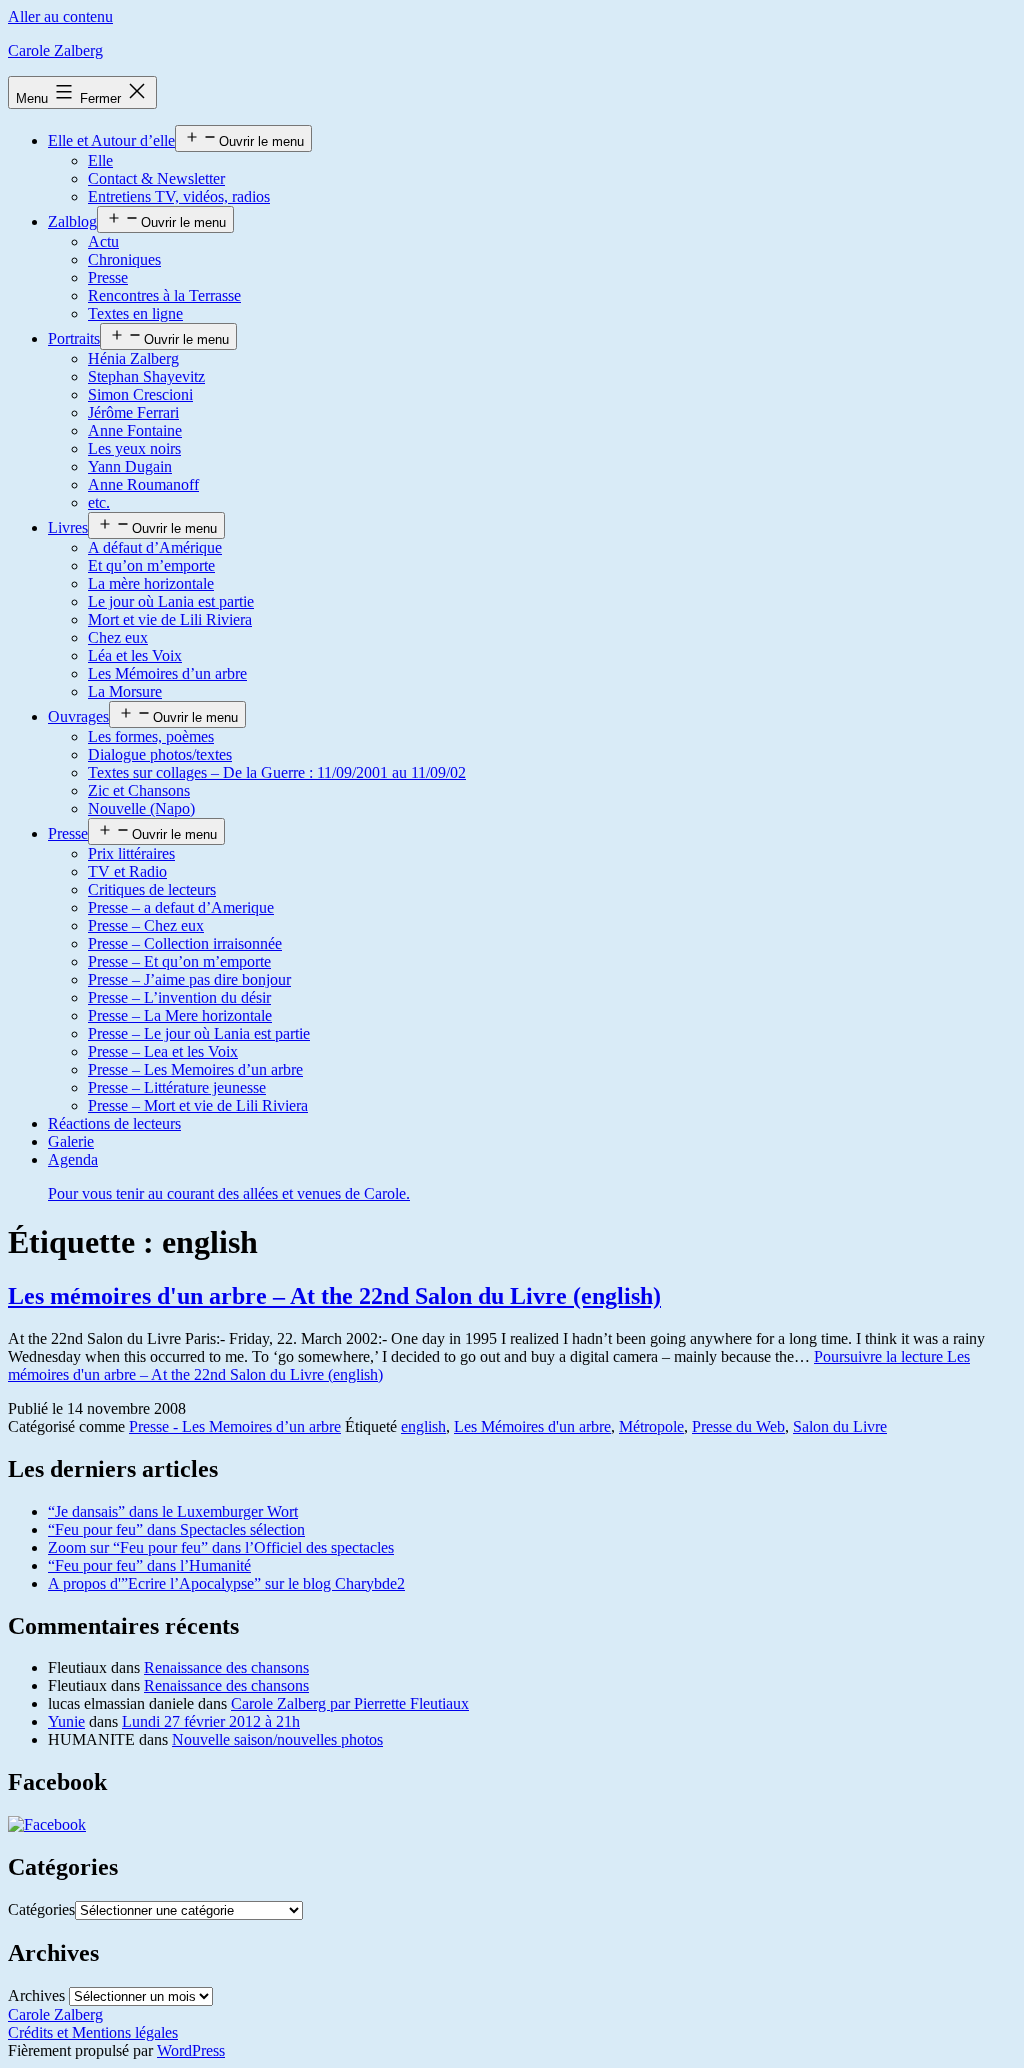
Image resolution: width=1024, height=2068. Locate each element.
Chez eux (118, 637)
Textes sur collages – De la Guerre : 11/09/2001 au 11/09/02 (277, 772)
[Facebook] (47, 1824)
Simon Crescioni (140, 394)
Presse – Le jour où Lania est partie (199, 1033)
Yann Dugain (130, 466)
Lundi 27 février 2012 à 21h (211, 1721)
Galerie (71, 1141)
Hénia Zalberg (133, 358)
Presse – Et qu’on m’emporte (179, 961)
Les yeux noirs (134, 448)
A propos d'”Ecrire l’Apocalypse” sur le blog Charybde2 (226, 1583)
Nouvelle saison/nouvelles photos (277, 1739)
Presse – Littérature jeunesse (177, 1087)
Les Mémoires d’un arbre (167, 673)
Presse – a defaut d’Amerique (181, 907)
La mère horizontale (151, 583)
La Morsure (125, 691)
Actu (103, 241)
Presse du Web (738, 1426)
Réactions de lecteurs (114, 1123)
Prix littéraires (131, 853)
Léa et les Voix (135, 655)
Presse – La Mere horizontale (180, 1015)
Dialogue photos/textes (160, 754)
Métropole (651, 1426)
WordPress (191, 2050)
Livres (68, 527)
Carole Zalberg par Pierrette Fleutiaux (350, 1703)
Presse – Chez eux (146, 925)
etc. (99, 502)
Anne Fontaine (135, 430)
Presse (108, 277)
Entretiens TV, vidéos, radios (179, 196)
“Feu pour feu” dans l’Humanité (149, 1565)
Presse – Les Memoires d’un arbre (195, 1069)
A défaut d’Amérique (155, 547)
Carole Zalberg (55, 50)
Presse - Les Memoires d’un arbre (235, 1426)
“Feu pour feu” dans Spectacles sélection (176, 1529)
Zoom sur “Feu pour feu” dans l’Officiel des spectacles (221, 1547)
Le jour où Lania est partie (171, 601)
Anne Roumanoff (143, 484)
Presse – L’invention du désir (179, 997)
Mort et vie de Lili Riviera (170, 619)
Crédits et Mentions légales (93, 2032)
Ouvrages (78, 716)
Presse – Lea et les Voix (163, 1051)
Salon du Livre (840, 1426)
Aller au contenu (60, 16)
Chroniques (124, 259)
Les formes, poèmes (151, 736)
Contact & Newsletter (156, 178)
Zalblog (72, 221)
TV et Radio (127, 871)
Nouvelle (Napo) (141, 808)
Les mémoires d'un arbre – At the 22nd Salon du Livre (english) (334, 1296)
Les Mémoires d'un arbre (532, 1426)
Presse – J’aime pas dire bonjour (189, 979)
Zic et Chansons (139, 790)
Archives (36, 1995)
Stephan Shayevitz (146, 376)
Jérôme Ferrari (133, 412)
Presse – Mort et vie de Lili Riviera (198, 1105)
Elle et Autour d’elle (111, 140)
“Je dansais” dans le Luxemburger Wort (173, 1511)
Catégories (41, 1909)
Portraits (74, 338)
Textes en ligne (135, 313)
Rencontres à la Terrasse (164, 295)
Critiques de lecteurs (152, 889)
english (423, 1426)
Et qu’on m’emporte (151, 565)
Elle (100, 160)
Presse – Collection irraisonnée (185, 943)
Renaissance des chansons (226, 1667)
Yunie (66, 1721)
